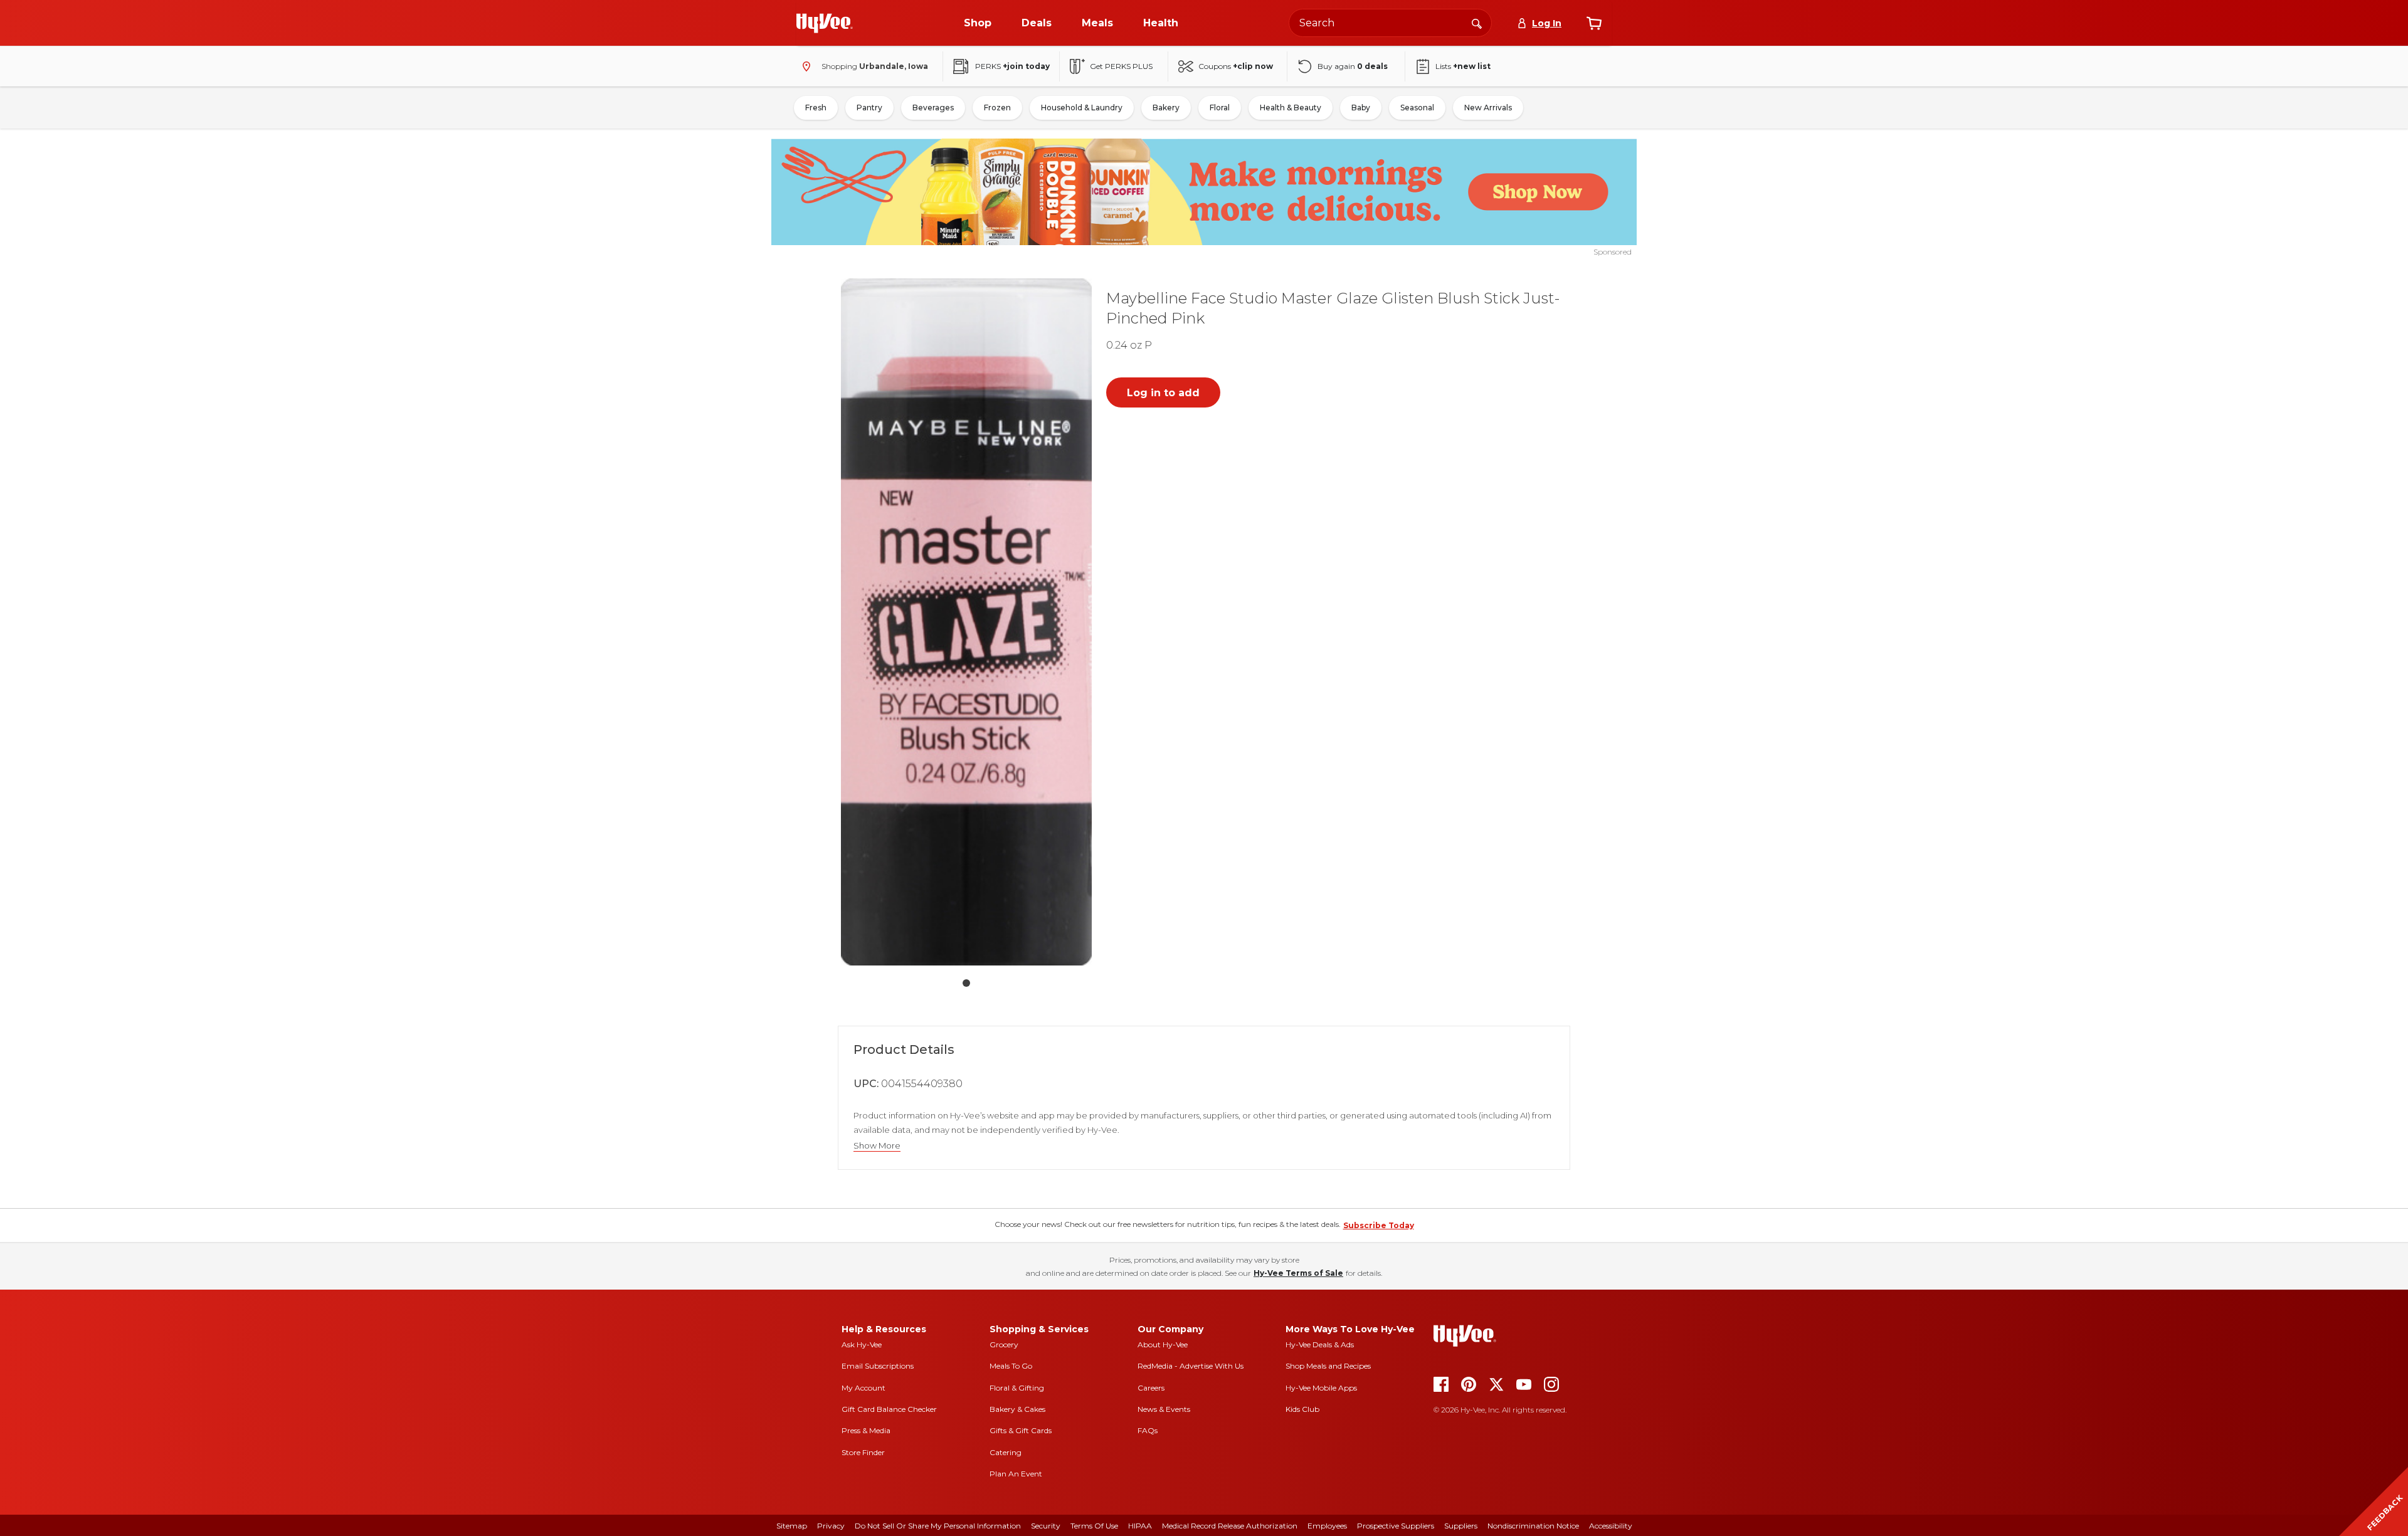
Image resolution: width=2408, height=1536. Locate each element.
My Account (863, 1388)
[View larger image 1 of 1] (966, 622)
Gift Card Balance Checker (889, 1409)
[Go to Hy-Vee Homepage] (825, 23)
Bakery (1166, 108)
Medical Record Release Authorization (1230, 1526)
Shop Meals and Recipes (1328, 1366)
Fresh (816, 108)
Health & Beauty (1291, 108)
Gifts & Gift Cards (1021, 1430)
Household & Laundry (1082, 108)
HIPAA (1140, 1526)
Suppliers (1461, 1526)
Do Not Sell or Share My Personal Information (938, 1526)
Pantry (869, 108)
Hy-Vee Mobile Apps (1321, 1388)
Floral (1220, 108)
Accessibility (1611, 1526)
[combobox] (1390, 23)
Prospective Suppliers (1396, 1526)
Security (1046, 1526)
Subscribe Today (1379, 1225)
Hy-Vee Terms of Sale (1298, 1273)
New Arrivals (1488, 108)
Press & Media (866, 1430)
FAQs (1148, 1430)
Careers (1151, 1388)
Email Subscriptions (878, 1366)
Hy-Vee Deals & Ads (1320, 1344)
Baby (1361, 108)
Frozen (997, 108)
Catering (1006, 1452)
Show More (877, 1146)
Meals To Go (1011, 1366)
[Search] (1477, 23)
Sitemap (792, 1526)
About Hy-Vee (1163, 1344)
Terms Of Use (1094, 1526)
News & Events (1164, 1409)
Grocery (1004, 1344)
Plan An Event (1016, 1474)
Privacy (831, 1526)
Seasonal (1417, 108)
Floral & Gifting (1017, 1388)
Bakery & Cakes (1017, 1409)
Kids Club (1302, 1409)
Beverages (933, 108)
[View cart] (1594, 23)
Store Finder (863, 1452)
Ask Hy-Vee (862, 1344)
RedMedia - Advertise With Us (1191, 1366)
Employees (1327, 1526)
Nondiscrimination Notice (1533, 1526)
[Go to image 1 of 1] (966, 983)
